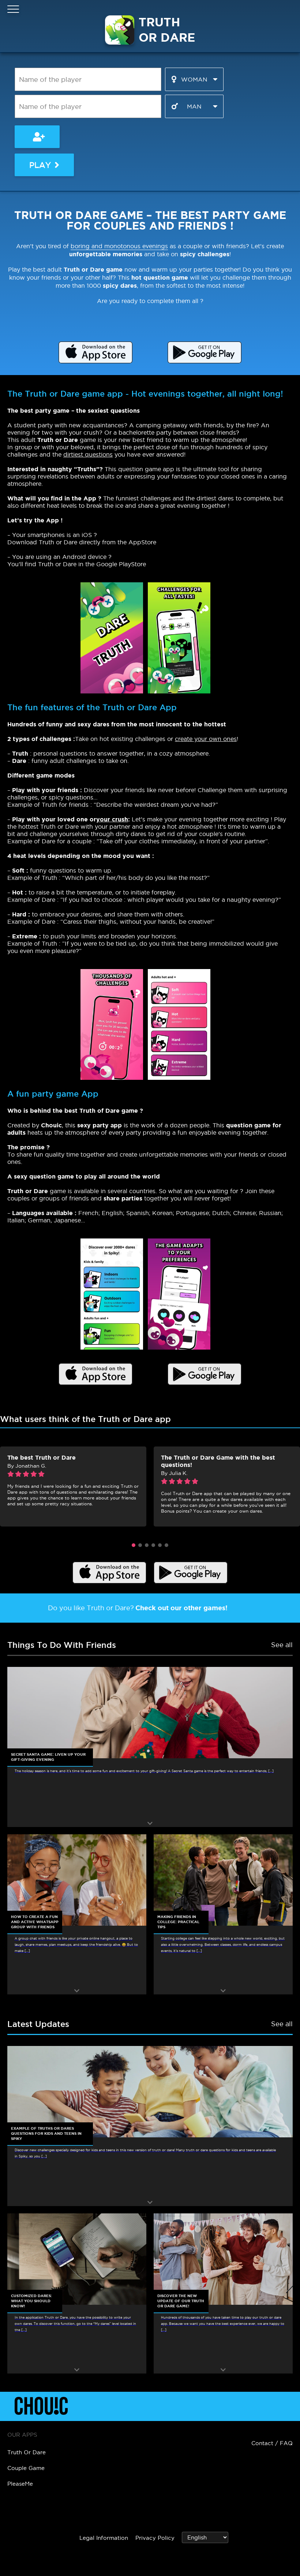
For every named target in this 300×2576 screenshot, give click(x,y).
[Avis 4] (153, 1545)
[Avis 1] (134, 1545)
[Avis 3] (147, 1545)
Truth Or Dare (27, 2452)
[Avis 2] (140, 1545)
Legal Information (104, 2538)
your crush (112, 819)
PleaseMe (20, 2484)
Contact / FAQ (272, 2443)
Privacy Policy (155, 2538)
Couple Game (26, 2468)
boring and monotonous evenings (119, 246)
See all (282, 1645)
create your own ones (206, 739)
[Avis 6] (166, 1545)
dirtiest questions (88, 454)
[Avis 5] (160, 1545)
